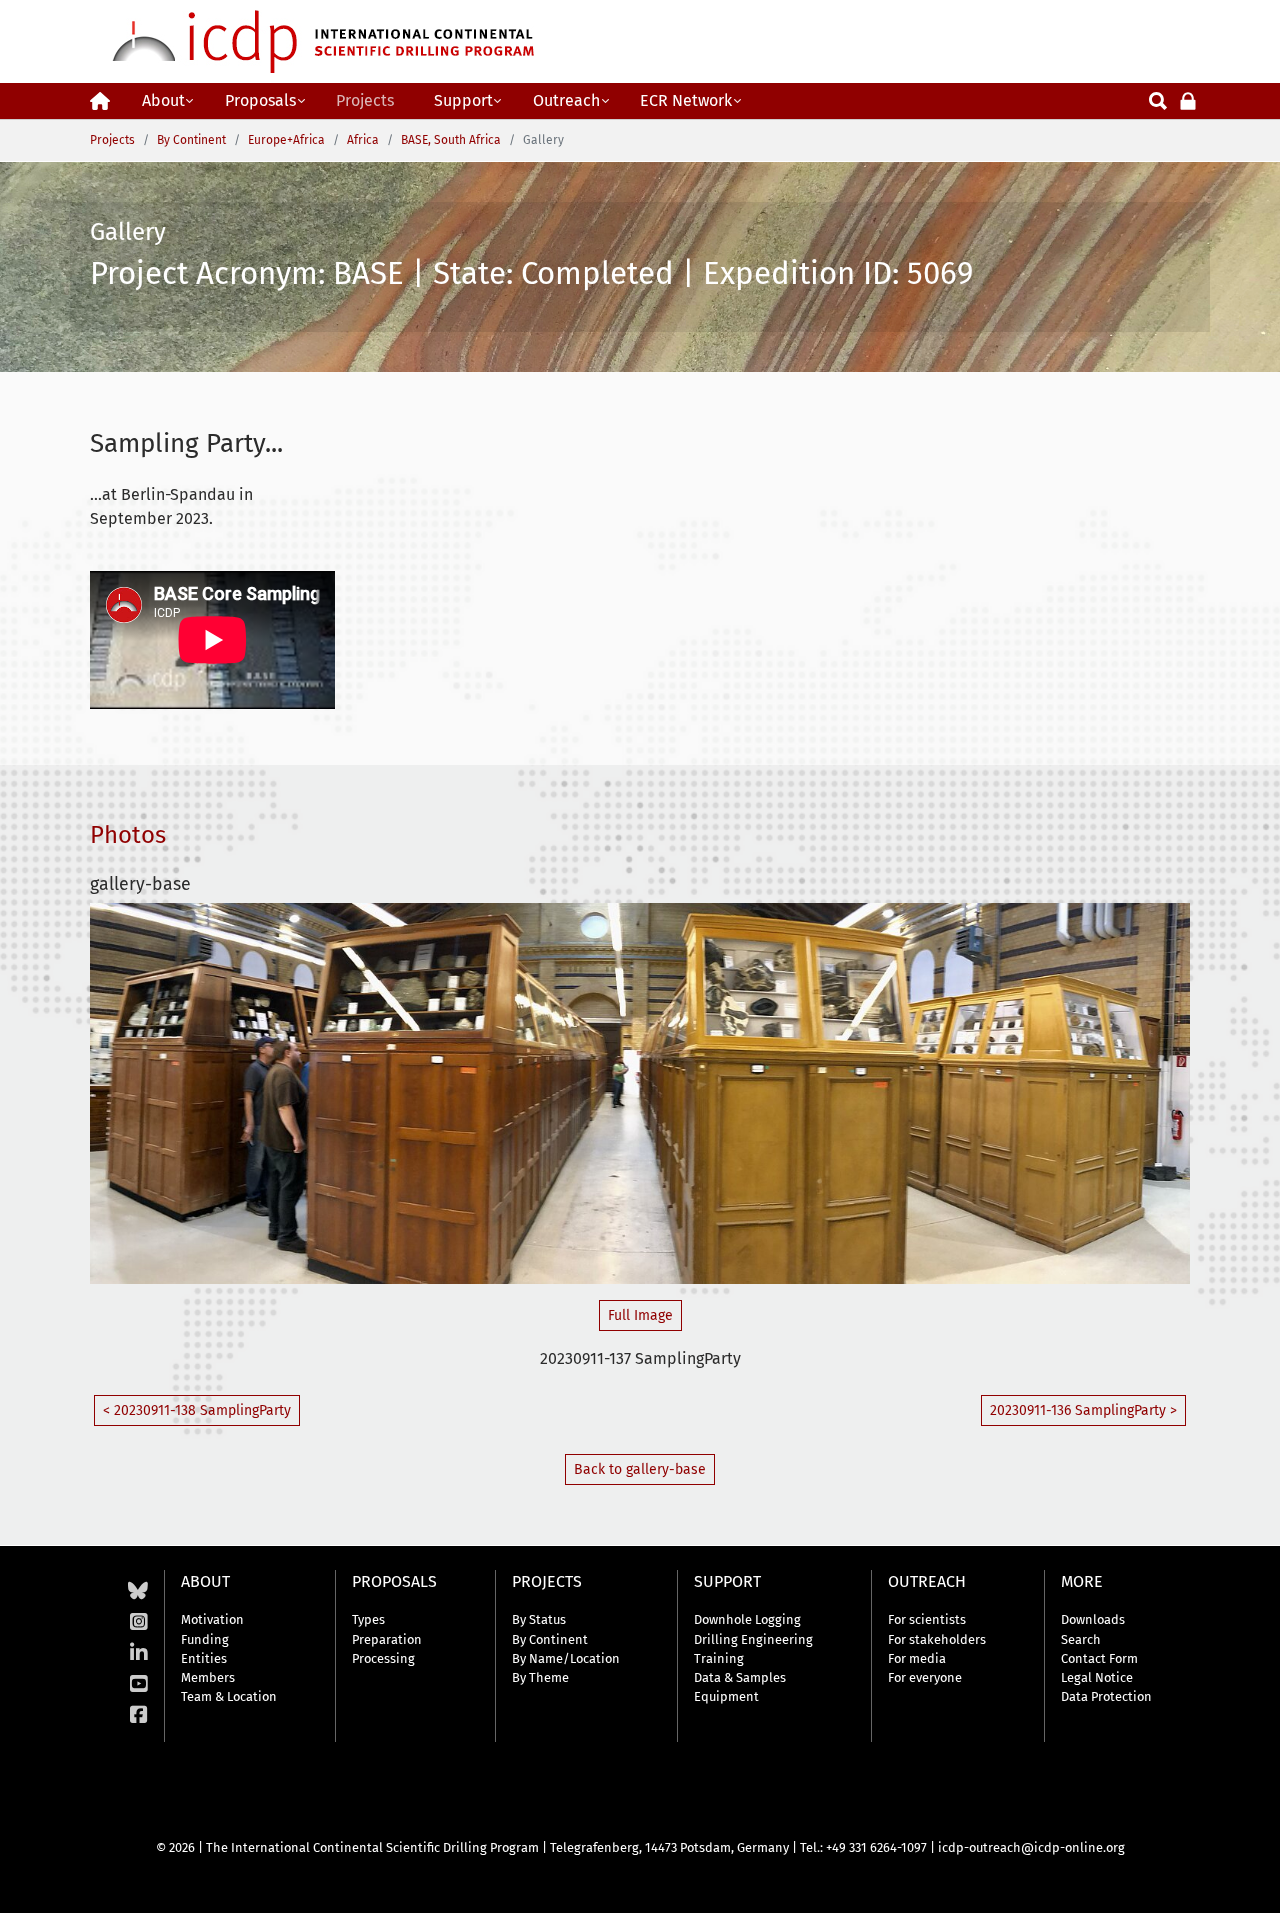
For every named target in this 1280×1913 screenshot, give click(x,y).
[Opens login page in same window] (1188, 99)
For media (917, 1658)
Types (368, 1619)
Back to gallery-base (640, 1469)
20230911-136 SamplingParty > (1083, 1410)
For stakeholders (937, 1639)
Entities (204, 1658)
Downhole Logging (747, 1619)
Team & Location (229, 1696)
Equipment (726, 1696)
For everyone (925, 1677)
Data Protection (1106, 1696)
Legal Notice (1097, 1677)
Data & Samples (740, 1677)
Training (719, 1658)
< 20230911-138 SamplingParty (197, 1410)
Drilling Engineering (753, 1639)
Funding (205, 1639)
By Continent (550, 1639)
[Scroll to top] (1250, 1883)
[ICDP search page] (1158, 99)
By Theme (540, 1677)
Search (1081, 1639)
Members (208, 1677)
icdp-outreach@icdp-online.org (1031, 1847)
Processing (383, 1658)
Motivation (212, 1619)
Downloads (1093, 1619)
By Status (539, 1619)
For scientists (927, 1619)
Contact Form (1099, 1658)
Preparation (387, 1639)
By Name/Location (566, 1658)
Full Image (640, 1315)
